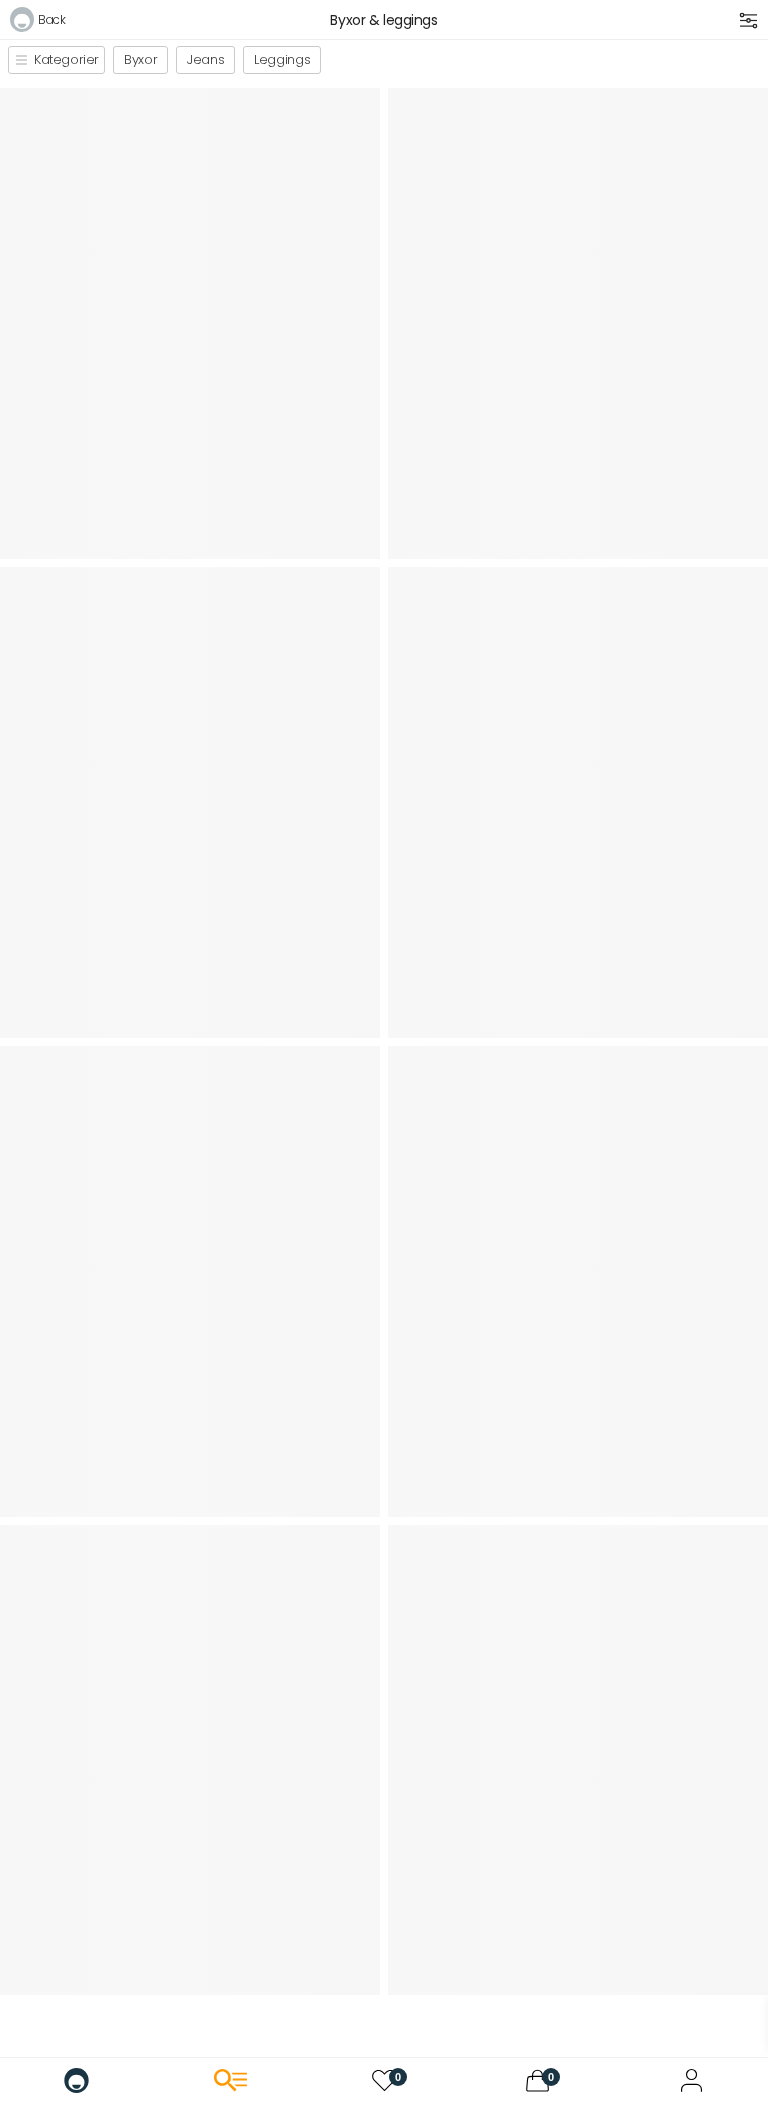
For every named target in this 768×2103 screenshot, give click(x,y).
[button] (37, 22)
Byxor (140, 59)
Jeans (205, 59)
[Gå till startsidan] (76, 2080)
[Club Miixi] (691, 2080)
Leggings (282, 59)
